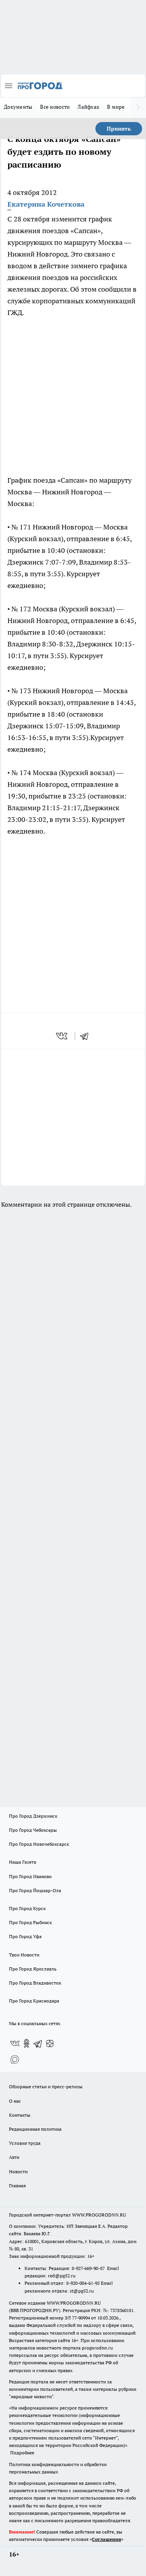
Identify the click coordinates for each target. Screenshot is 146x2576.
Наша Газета (23, 1862)
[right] (138, 108)
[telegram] (87, 1036)
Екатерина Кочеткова (46, 204)
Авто (14, 2157)
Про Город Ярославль (33, 1969)
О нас (15, 2101)
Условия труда (25, 2143)
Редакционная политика (35, 2129)
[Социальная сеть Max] (15, 2059)
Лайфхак (88, 107)
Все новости (55, 107)
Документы (18, 107)
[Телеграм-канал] (38, 2043)
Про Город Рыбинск (30, 1922)
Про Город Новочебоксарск (39, 1844)
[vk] (62, 1036)
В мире (116, 107)
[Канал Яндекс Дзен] (50, 2043)
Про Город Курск (27, 1908)
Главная (17, 2186)
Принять (119, 129)
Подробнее (22, 2453)
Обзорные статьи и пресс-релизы (46, 2086)
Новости (18, 2171)
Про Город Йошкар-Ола (35, 1890)
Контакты (20, 2115)
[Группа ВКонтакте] (15, 2043)
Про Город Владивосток (35, 1983)
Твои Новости (24, 1955)
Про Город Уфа (25, 1936)
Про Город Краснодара (34, 2001)
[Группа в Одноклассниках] (26, 2043)
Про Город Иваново (30, 1876)
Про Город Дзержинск (33, 1816)
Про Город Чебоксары (33, 1830)
